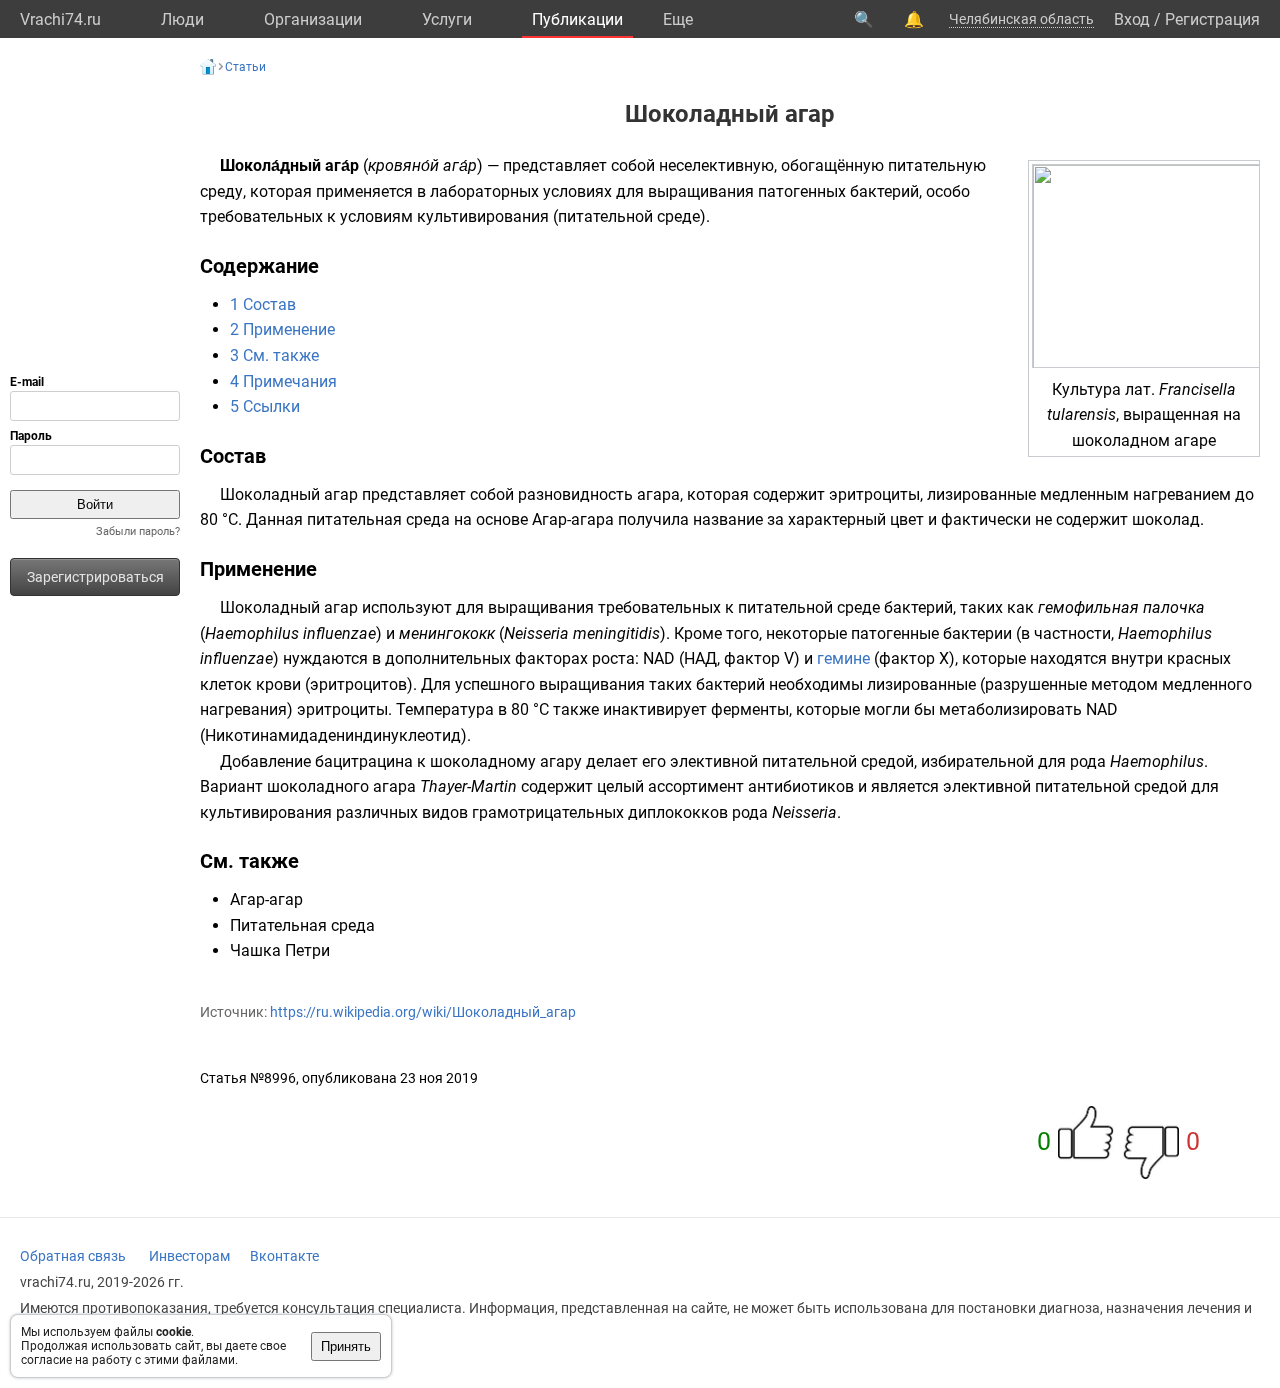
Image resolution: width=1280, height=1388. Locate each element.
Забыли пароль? (138, 531)
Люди (182, 19)
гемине (843, 658)
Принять (346, 1346)
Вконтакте (284, 1256)
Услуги (447, 19)
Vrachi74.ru (60, 19)
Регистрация (1212, 19)
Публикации (577, 19)
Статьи (245, 67)
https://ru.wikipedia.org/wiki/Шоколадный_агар (423, 1012)
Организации (313, 19)
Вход (1132, 19)
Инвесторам (189, 1256)
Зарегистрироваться (95, 577)
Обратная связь (73, 1256)
